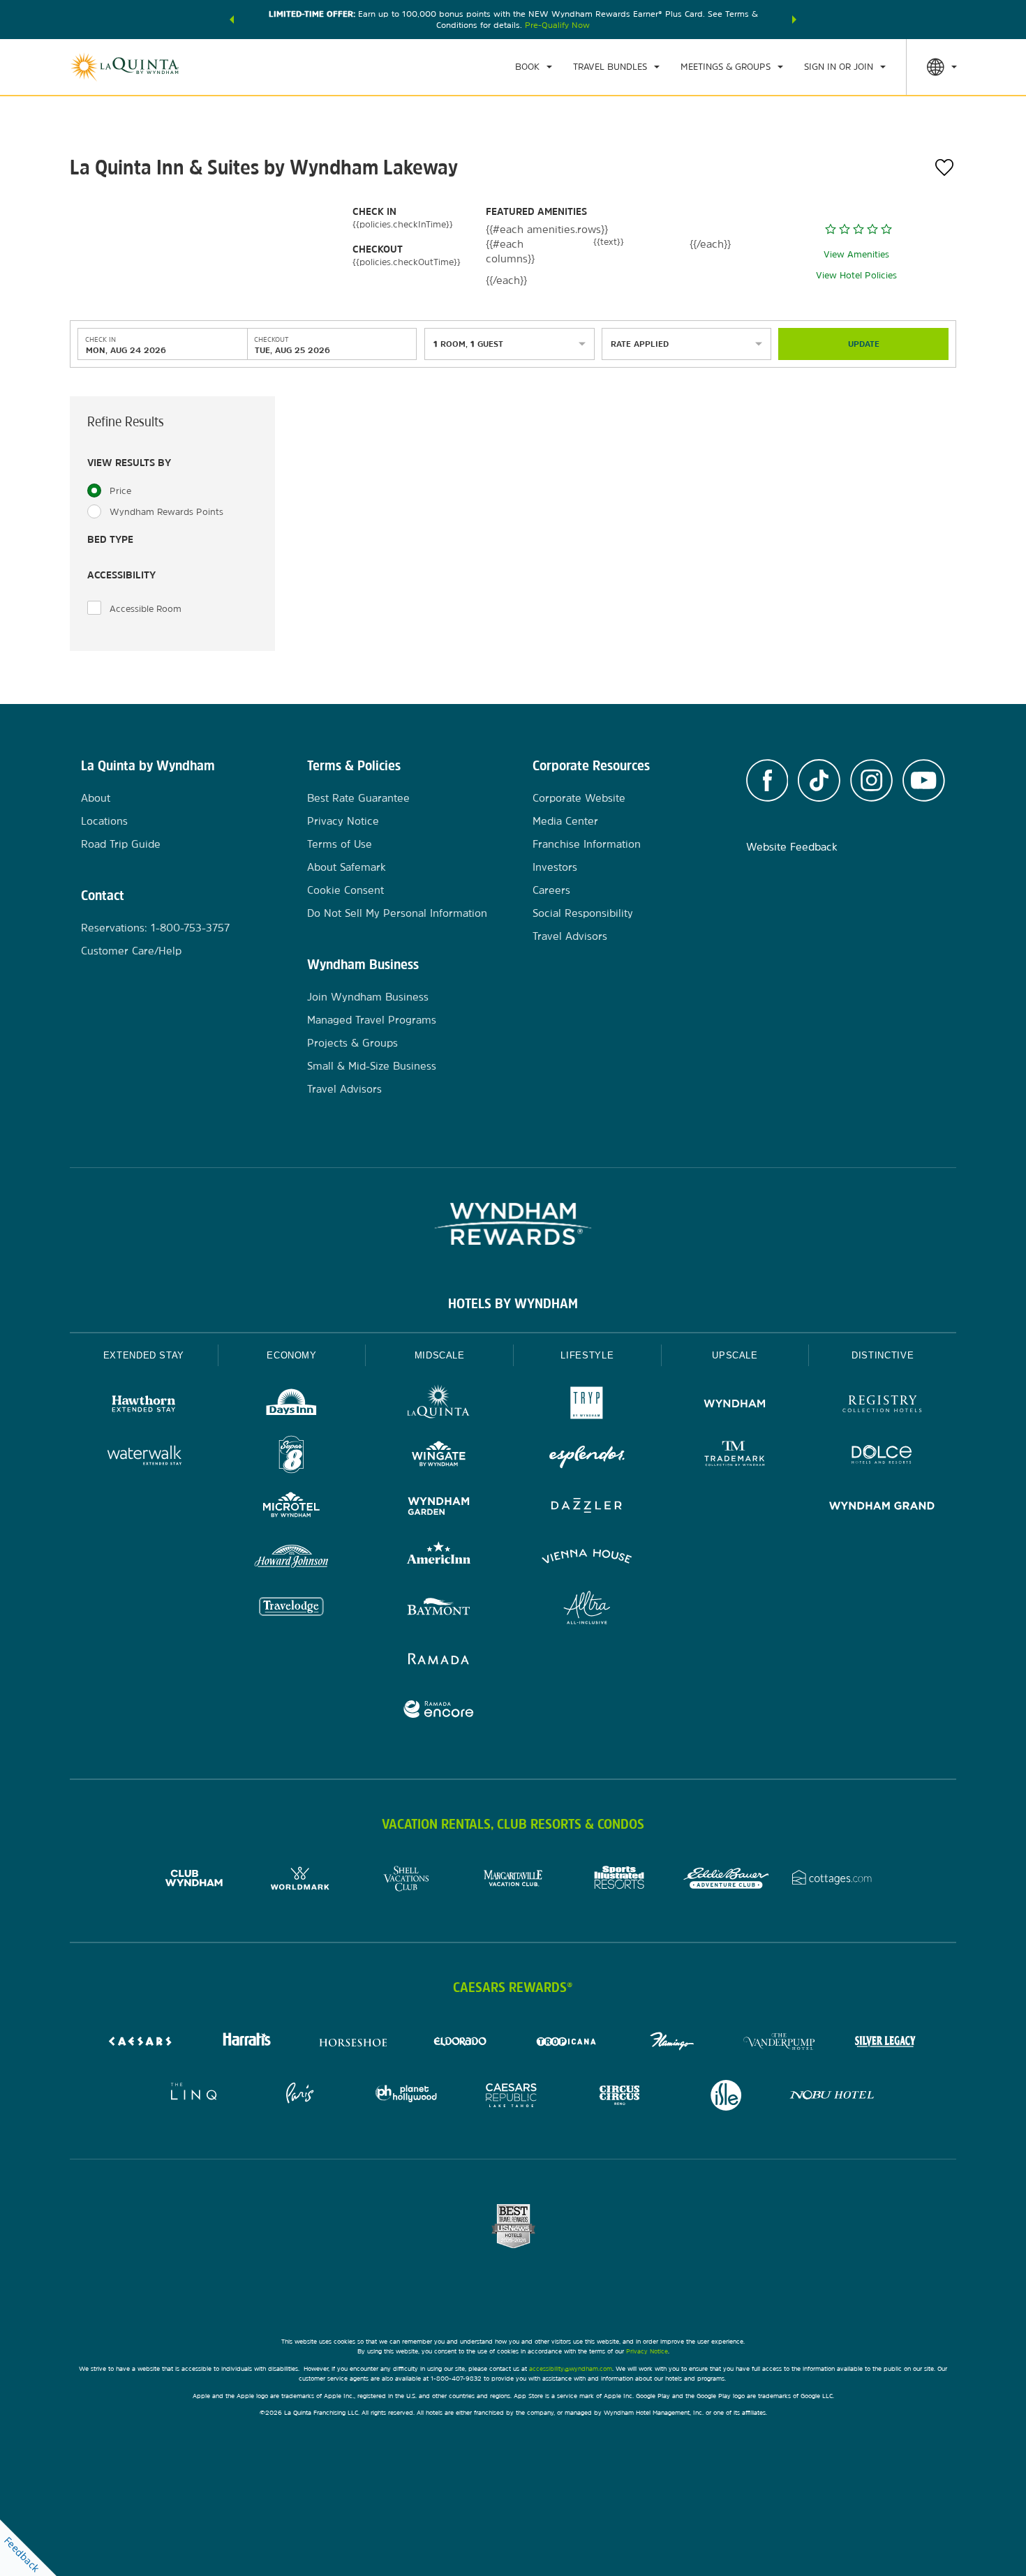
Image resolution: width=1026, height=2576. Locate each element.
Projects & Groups (352, 1043)
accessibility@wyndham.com (571, 2368)
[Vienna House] (587, 1558)
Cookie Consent (345, 890)
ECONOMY (292, 1355)
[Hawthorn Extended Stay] (144, 1406)
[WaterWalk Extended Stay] (144, 1457)
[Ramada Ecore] (439, 1711)
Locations (104, 821)
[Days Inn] (292, 1406)
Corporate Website (579, 798)
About (96, 798)
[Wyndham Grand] (882, 1507)
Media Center (565, 821)
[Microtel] (292, 1507)
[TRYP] (587, 1406)
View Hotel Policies (856, 275)
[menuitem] (534, 67)
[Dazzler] (587, 1507)
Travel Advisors (344, 1089)
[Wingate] (439, 1457)
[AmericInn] (439, 1558)
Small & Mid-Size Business (372, 1066)
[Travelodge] (292, 1609)
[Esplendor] (587, 1457)
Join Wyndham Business (368, 997)
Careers (551, 890)
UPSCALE (735, 1355)
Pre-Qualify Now (557, 25)
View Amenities (856, 254)
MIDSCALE (440, 1355)
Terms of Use (340, 844)
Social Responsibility (583, 913)
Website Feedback (792, 847)
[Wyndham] (735, 1406)
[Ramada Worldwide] (439, 1660)
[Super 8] (292, 1457)
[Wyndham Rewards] (513, 1224)
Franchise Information (587, 844)
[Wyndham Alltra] (587, 1609)
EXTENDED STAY (144, 1355)
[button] (232, 20)
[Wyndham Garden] (439, 1507)
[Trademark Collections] (735, 1457)
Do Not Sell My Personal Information (397, 913)
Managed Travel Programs (372, 1020)
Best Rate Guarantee (358, 798)
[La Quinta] (439, 1406)
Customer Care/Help (131, 951)
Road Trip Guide (121, 844)
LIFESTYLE (587, 1355)
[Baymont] (439, 1609)
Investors (555, 867)
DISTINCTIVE (883, 1355)
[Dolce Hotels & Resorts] (882, 1457)
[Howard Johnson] (292, 1558)
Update (864, 344)
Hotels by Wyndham (513, 1303)
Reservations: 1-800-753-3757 (155, 928)
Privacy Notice (343, 821)
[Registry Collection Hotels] (882, 1406)
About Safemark (347, 867)
